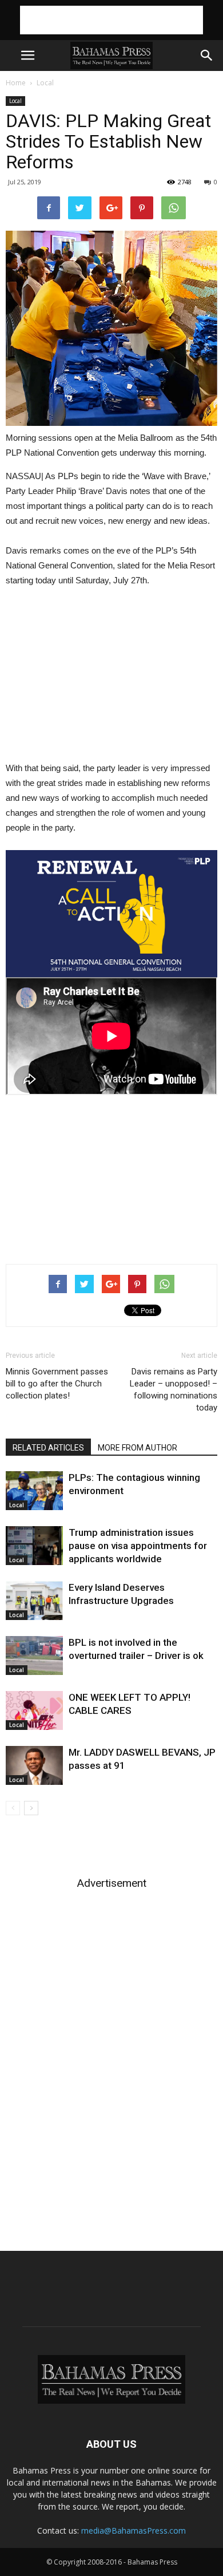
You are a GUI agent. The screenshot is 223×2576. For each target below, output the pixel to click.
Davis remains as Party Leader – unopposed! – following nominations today (174, 1390)
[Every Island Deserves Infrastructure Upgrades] (34, 1601)
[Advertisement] (111, 20)
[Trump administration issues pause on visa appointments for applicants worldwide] (34, 1546)
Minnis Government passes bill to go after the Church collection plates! (57, 1384)
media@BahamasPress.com (134, 2530)
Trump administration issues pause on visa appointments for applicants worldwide (138, 1546)
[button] (207, 56)
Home (16, 83)
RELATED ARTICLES (48, 1448)
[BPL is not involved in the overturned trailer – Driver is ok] (34, 1656)
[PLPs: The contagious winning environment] (34, 1491)
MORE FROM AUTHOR (138, 1448)
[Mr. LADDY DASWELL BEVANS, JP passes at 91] (34, 1766)
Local (45, 83)
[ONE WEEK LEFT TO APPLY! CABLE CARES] (34, 1711)
